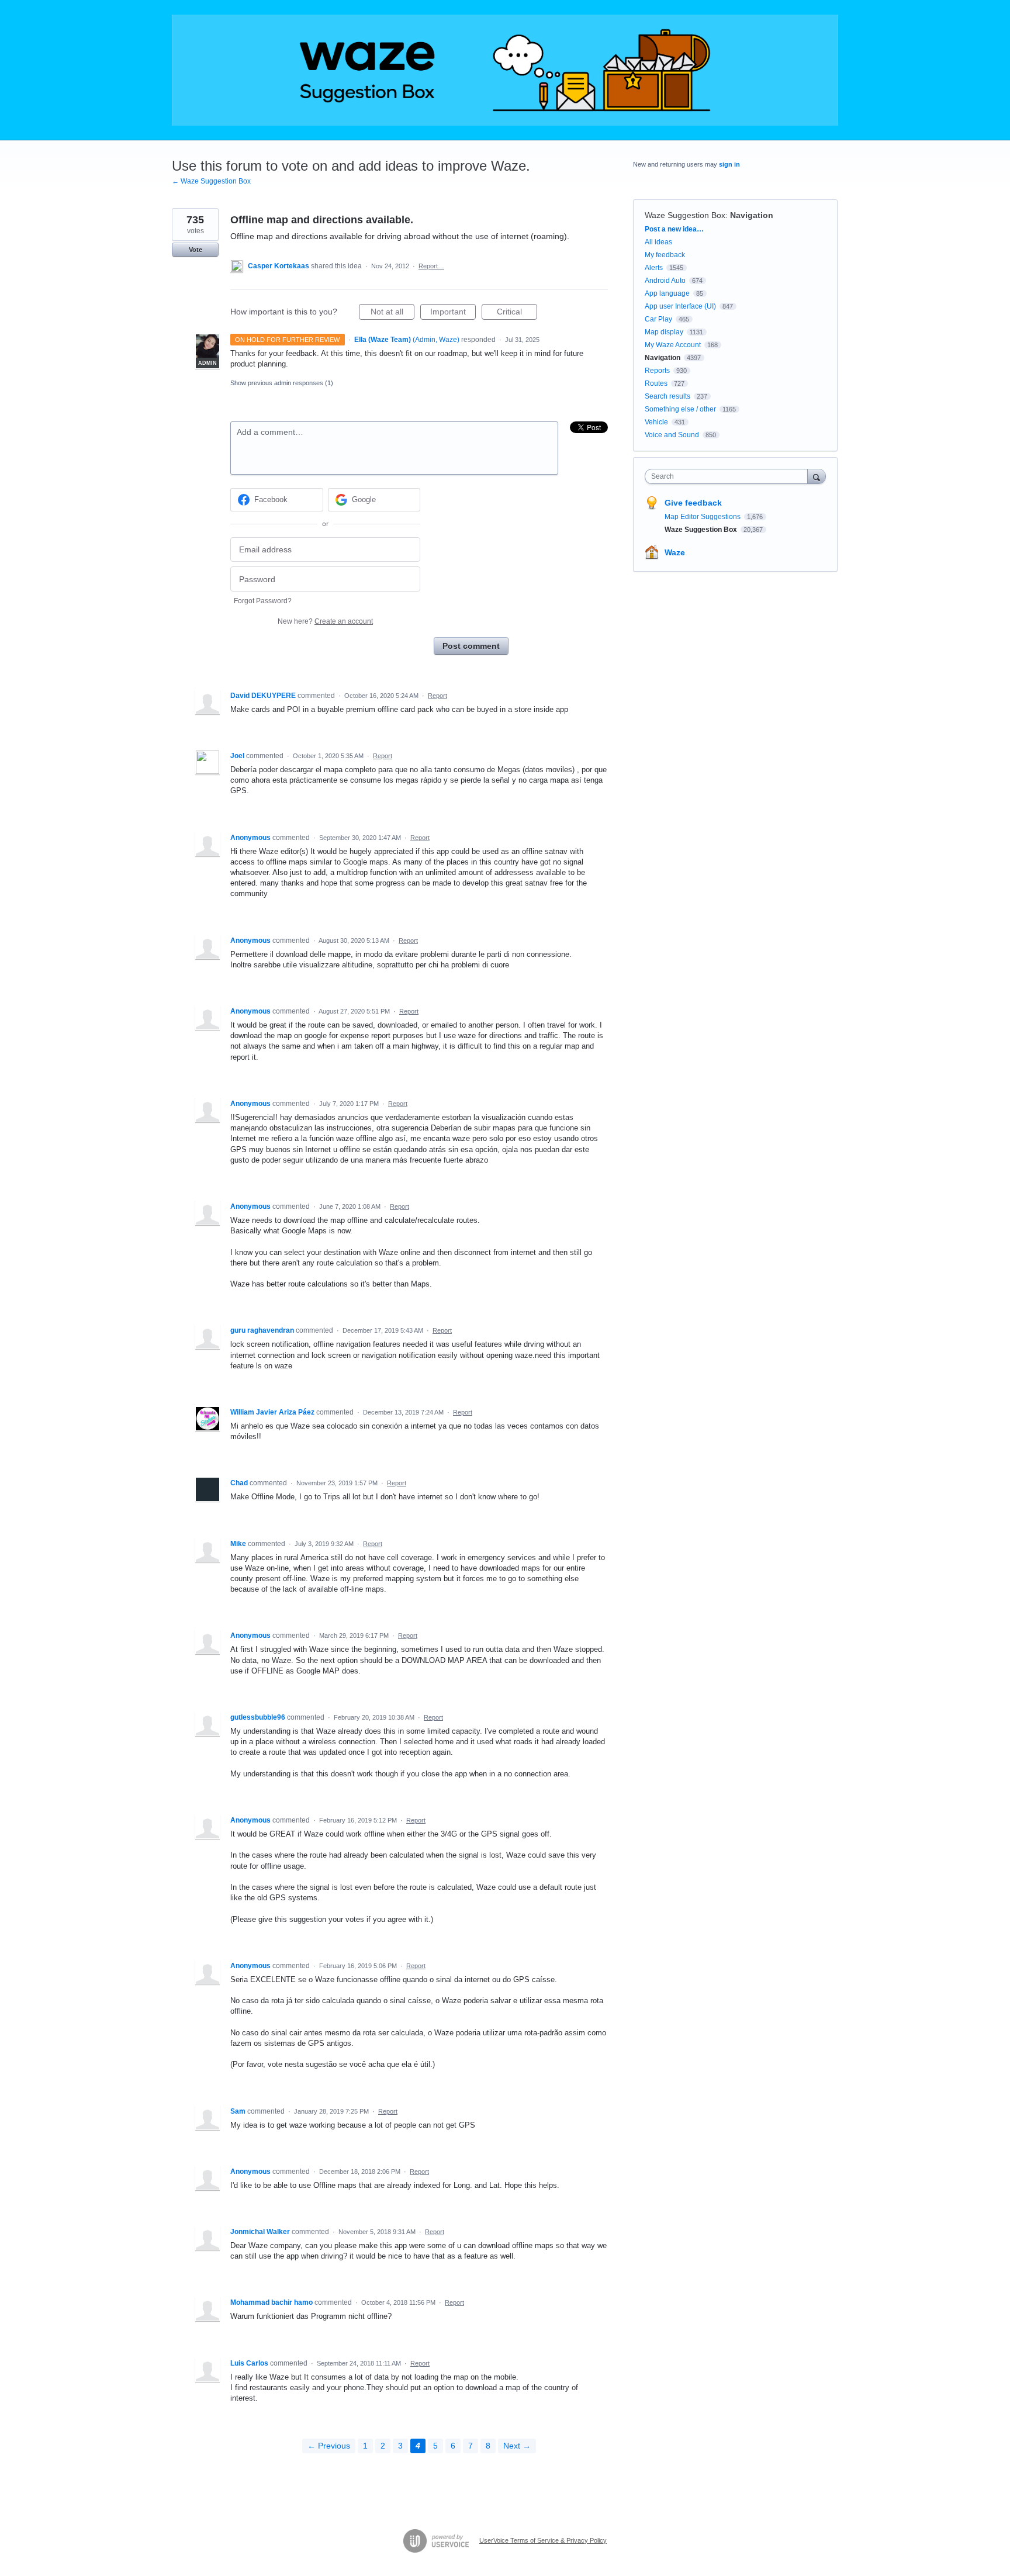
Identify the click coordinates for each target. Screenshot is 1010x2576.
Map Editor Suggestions (703, 517)
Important (453, 313)
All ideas (658, 242)
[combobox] (729, 476)
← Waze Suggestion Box (211, 181)
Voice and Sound (672, 435)
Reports (657, 371)
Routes (656, 383)
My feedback (665, 255)
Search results (667, 396)
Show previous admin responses (282, 383)
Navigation (752, 215)
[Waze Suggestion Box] (505, 70)
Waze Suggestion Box (685, 215)
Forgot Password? (263, 601)
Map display (664, 332)
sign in (729, 164)
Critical (517, 313)
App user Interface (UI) (680, 306)
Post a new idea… (674, 229)
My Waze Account (673, 345)
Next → (517, 2446)
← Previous (329, 2446)
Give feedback (693, 503)
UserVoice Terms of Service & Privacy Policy (543, 2540)
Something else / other (680, 409)
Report (437, 696)
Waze (675, 552)
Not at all (392, 313)
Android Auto (665, 281)
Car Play (658, 319)
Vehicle (656, 422)
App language (667, 293)
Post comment (471, 646)
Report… (431, 266)
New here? (325, 621)
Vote (196, 250)
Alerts (654, 268)
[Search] (817, 476)
